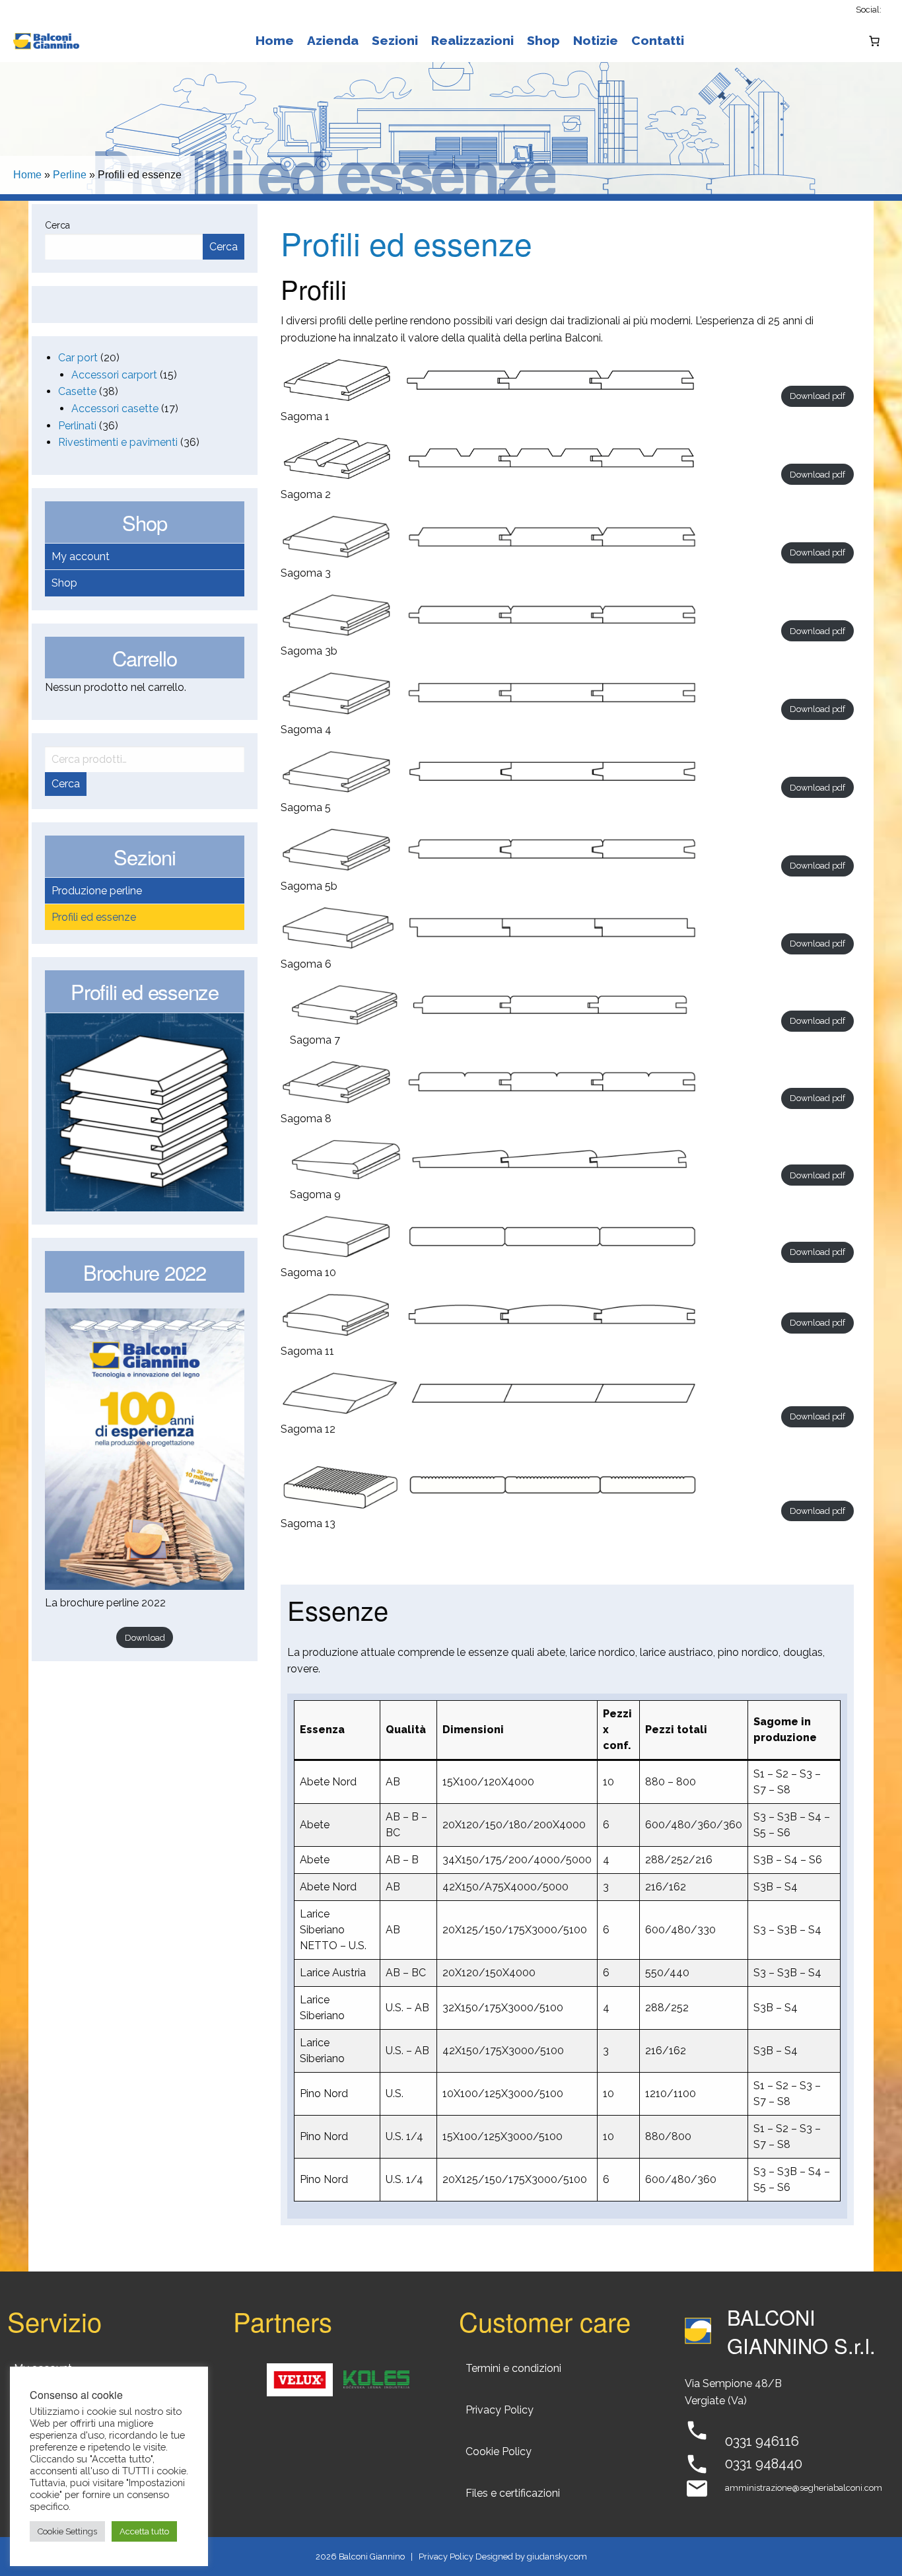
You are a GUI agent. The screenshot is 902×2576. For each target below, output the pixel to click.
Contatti (658, 40)
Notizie (596, 40)
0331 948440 (764, 2464)
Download (145, 1638)
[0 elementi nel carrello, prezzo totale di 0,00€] (874, 41)
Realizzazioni (472, 40)
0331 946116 (762, 2441)
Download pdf (817, 396)
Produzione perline (97, 891)
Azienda (333, 40)
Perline (70, 175)
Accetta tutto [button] (144, 2531)
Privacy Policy (446, 2557)
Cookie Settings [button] (67, 2531)
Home (275, 40)
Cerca (57, 225)
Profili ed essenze (94, 917)
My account (81, 556)
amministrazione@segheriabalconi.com (804, 2488)
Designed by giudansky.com (531, 2557)
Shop (543, 40)
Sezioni (395, 40)
